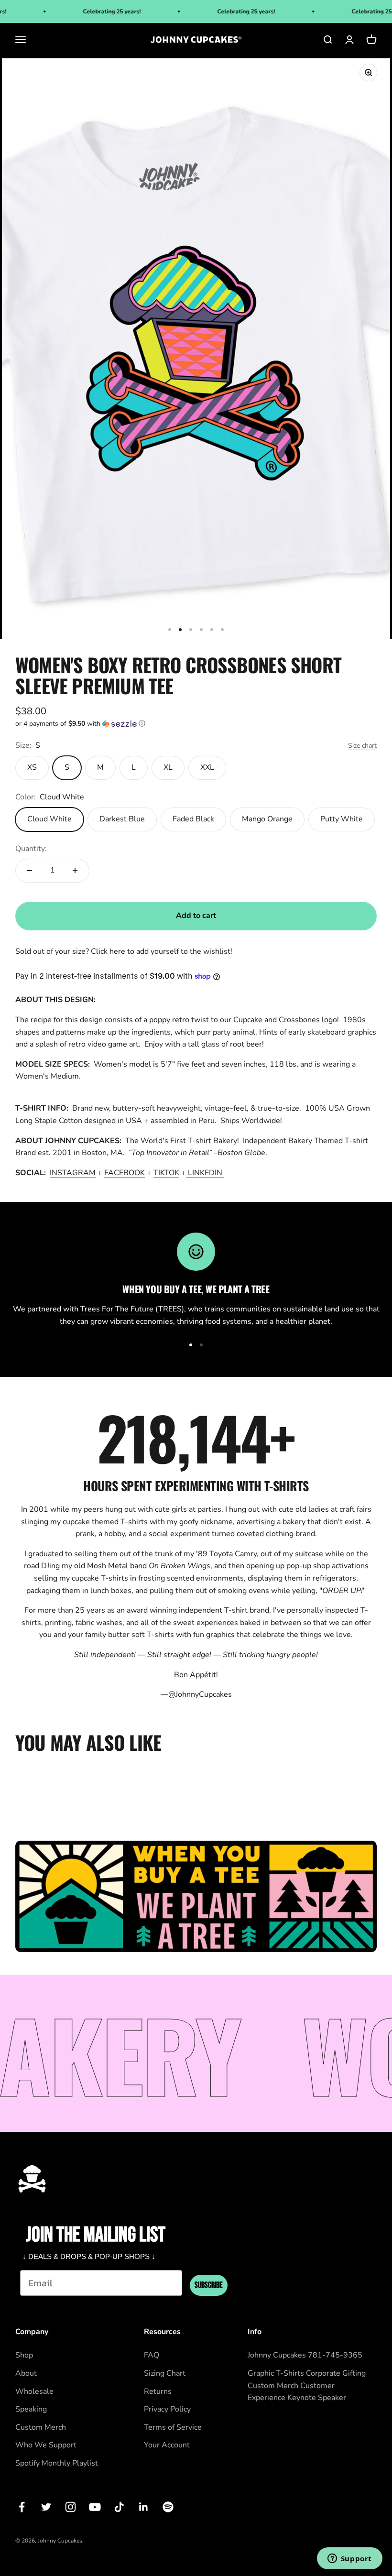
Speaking (31, 2409)
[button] (196, 724)
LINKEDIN (206, 1173)
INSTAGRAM (73, 1173)
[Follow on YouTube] (95, 2507)
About (26, 2373)
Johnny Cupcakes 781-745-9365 (305, 2355)
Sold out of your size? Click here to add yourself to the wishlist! (124, 951)
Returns (158, 2391)
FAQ (152, 2355)
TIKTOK (166, 1173)
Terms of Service (173, 2427)
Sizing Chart (165, 2373)
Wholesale (34, 2391)
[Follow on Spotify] (168, 2507)
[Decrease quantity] (30, 871)
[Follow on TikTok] (119, 2507)
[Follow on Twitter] (46, 2507)
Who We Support (46, 2445)
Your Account (167, 2445)
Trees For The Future (117, 1309)
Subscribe (209, 2285)
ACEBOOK (126, 1173)
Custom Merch (41, 2427)
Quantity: (31, 849)
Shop (24, 2355)
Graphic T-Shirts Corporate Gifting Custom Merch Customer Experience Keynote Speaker (307, 2385)
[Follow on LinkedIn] (144, 2507)
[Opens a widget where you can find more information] (349, 2559)
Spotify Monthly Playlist (57, 2463)
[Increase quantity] (75, 871)
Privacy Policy (167, 2409)
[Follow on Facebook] (22, 2507)
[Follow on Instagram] (71, 2507)
